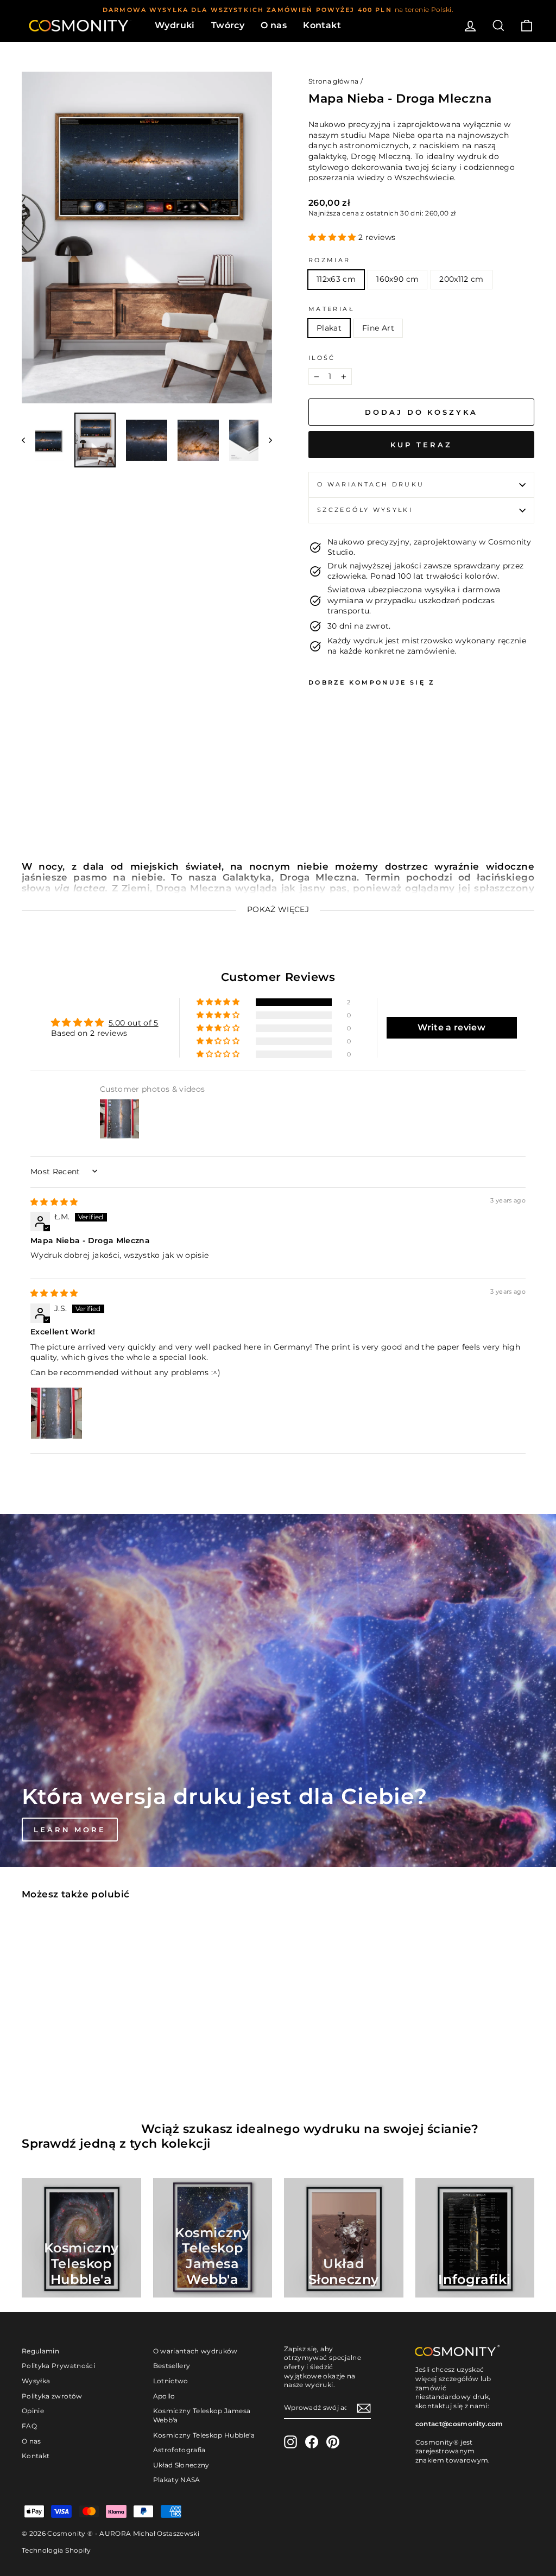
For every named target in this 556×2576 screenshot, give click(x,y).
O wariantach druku (371, 484)
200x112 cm (462, 279)
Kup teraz (421, 445)
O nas (274, 25)
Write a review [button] (451, 1027)
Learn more (70, 1830)
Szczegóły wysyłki (365, 510)
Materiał (331, 309)
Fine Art (378, 328)
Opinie (33, 2411)
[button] (333, 237)
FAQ (29, 2426)
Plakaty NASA (177, 2480)
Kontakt (322, 25)
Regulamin (40, 2351)
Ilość (322, 358)
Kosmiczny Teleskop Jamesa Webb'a (202, 2415)
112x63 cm (336, 279)
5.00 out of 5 (134, 1023)
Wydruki (175, 25)
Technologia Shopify (56, 2550)
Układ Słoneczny (181, 2465)
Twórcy (228, 25)
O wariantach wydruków (195, 2351)
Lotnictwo (171, 2381)
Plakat (329, 328)
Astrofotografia (179, 2450)
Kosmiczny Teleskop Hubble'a (204, 2435)
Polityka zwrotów (52, 2396)
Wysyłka (36, 2381)
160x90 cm (397, 279)
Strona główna (334, 81)
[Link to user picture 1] (56, 1413)
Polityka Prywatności (58, 2366)
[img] (54, 1202)
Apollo (164, 2396)
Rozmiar (330, 260)
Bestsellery (172, 2366)
